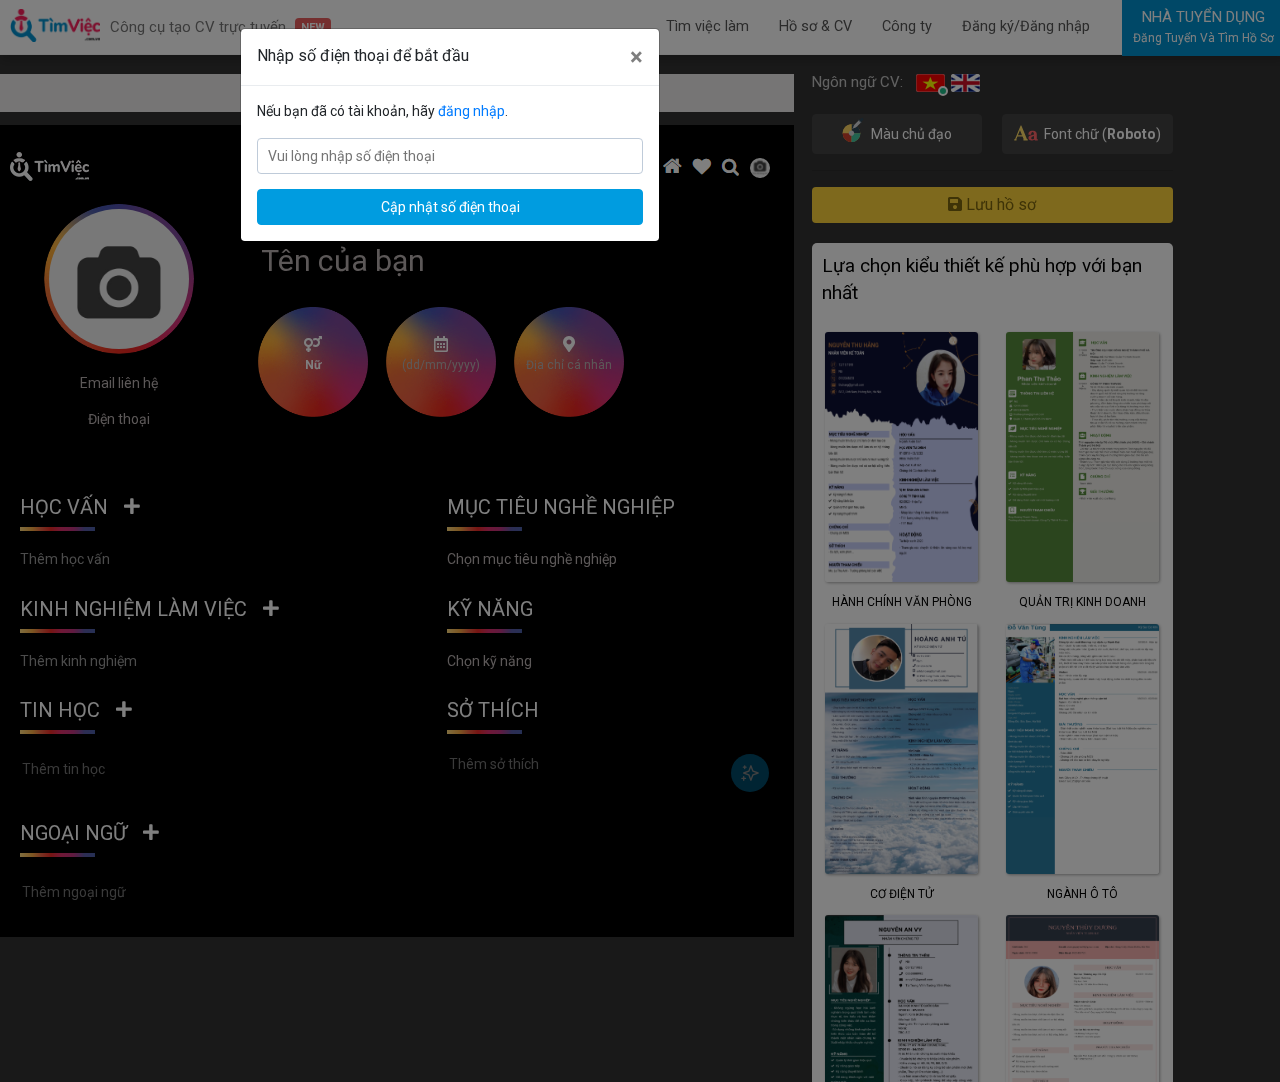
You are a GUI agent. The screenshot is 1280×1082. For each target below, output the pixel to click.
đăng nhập (471, 111)
